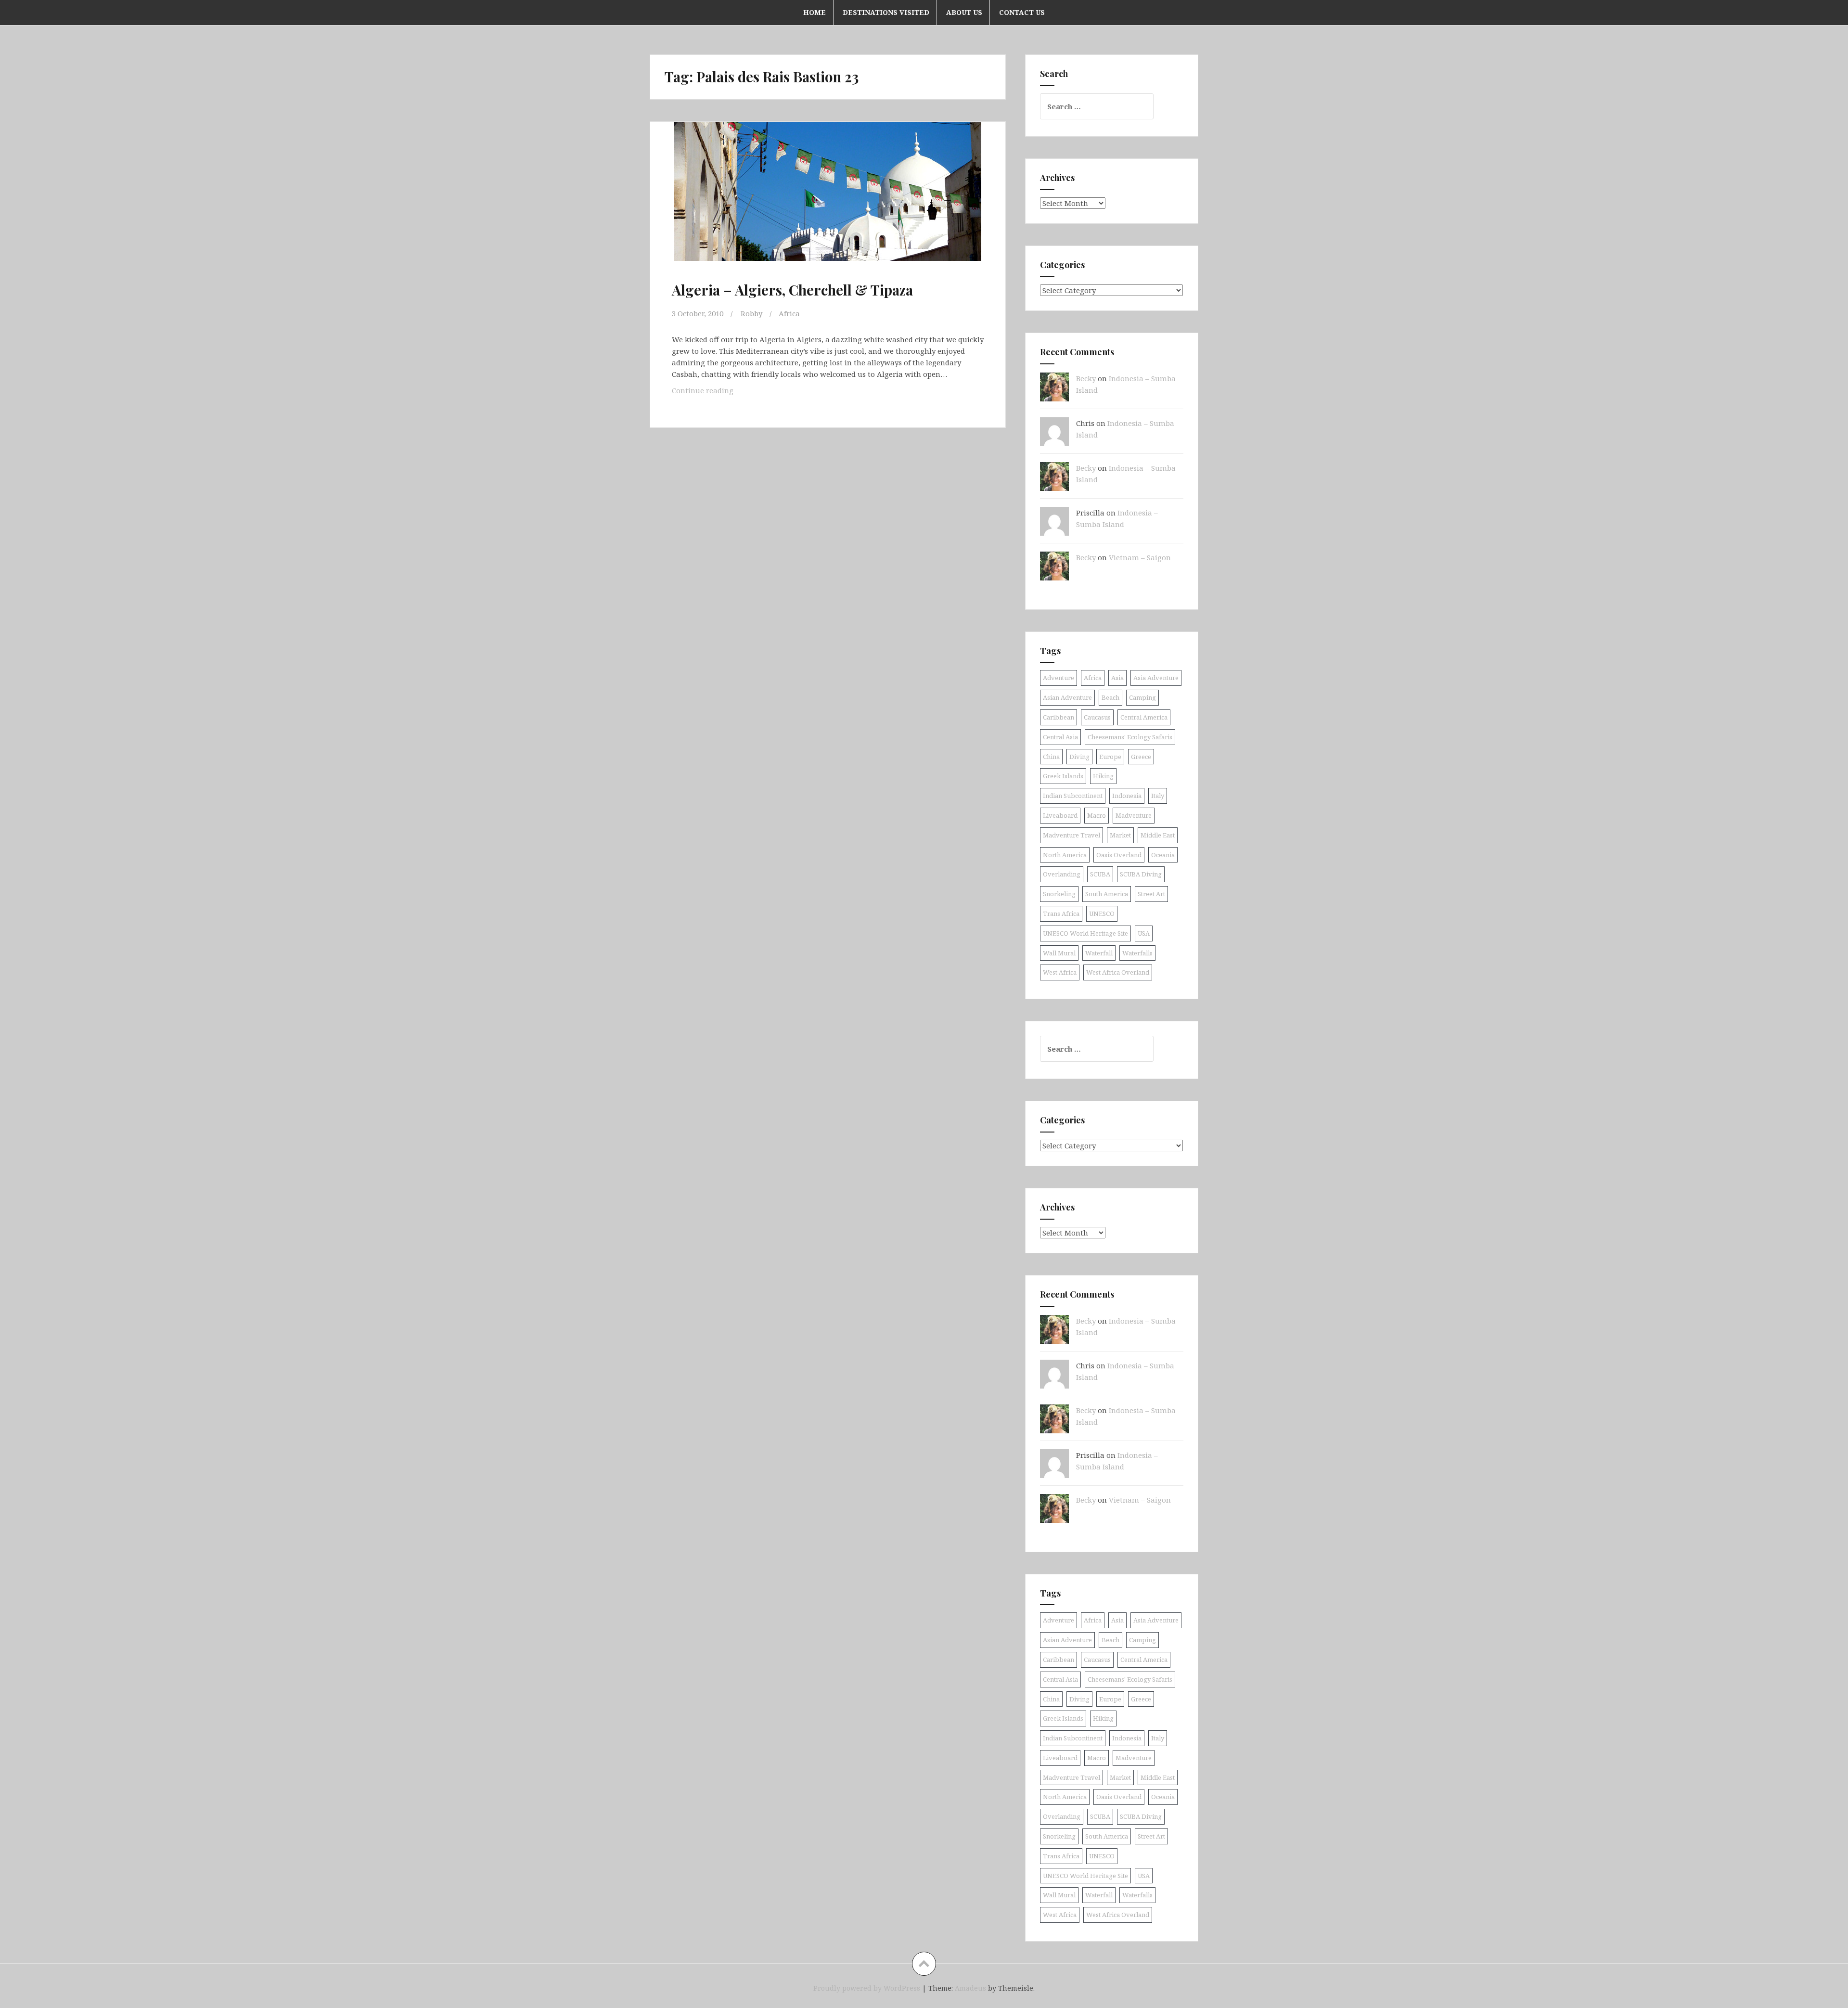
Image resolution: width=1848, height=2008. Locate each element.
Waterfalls (1137, 953)
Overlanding (1062, 874)
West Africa (1060, 972)
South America (1107, 894)
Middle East (1158, 835)
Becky (1086, 378)
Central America (1144, 717)
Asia (1117, 678)
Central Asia (1060, 737)
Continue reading (719, 393)
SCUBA (1100, 874)
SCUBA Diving (1141, 874)
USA (1144, 933)
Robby (751, 313)
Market (1120, 835)
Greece (1141, 757)
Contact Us (1022, 12)
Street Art (1151, 894)
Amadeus (970, 1988)
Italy (1158, 796)
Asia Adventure (1156, 678)
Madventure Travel (1072, 835)
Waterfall (1099, 953)
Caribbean (1059, 717)
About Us (964, 12)
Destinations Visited (886, 12)
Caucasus (1097, 717)
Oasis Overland (1119, 855)
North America (1065, 855)
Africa (789, 313)
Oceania (1163, 855)
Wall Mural (1059, 953)
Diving (1079, 757)
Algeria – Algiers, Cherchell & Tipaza (792, 290)
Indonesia (1127, 796)
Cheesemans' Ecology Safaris (1130, 737)
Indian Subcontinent (1073, 796)
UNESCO (1102, 914)
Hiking (1103, 776)
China (1051, 757)
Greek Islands (1063, 776)
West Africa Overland (1118, 972)
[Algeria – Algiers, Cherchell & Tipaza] (827, 202)
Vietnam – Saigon (1140, 557)
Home (815, 12)
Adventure (1059, 678)
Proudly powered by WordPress (867, 1988)
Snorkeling (1059, 894)
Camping (1142, 697)
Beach (1110, 697)
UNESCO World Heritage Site (1085, 933)
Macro (1097, 815)
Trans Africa (1061, 914)
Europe (1110, 757)
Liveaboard (1060, 815)
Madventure (1134, 815)
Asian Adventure (1067, 697)
